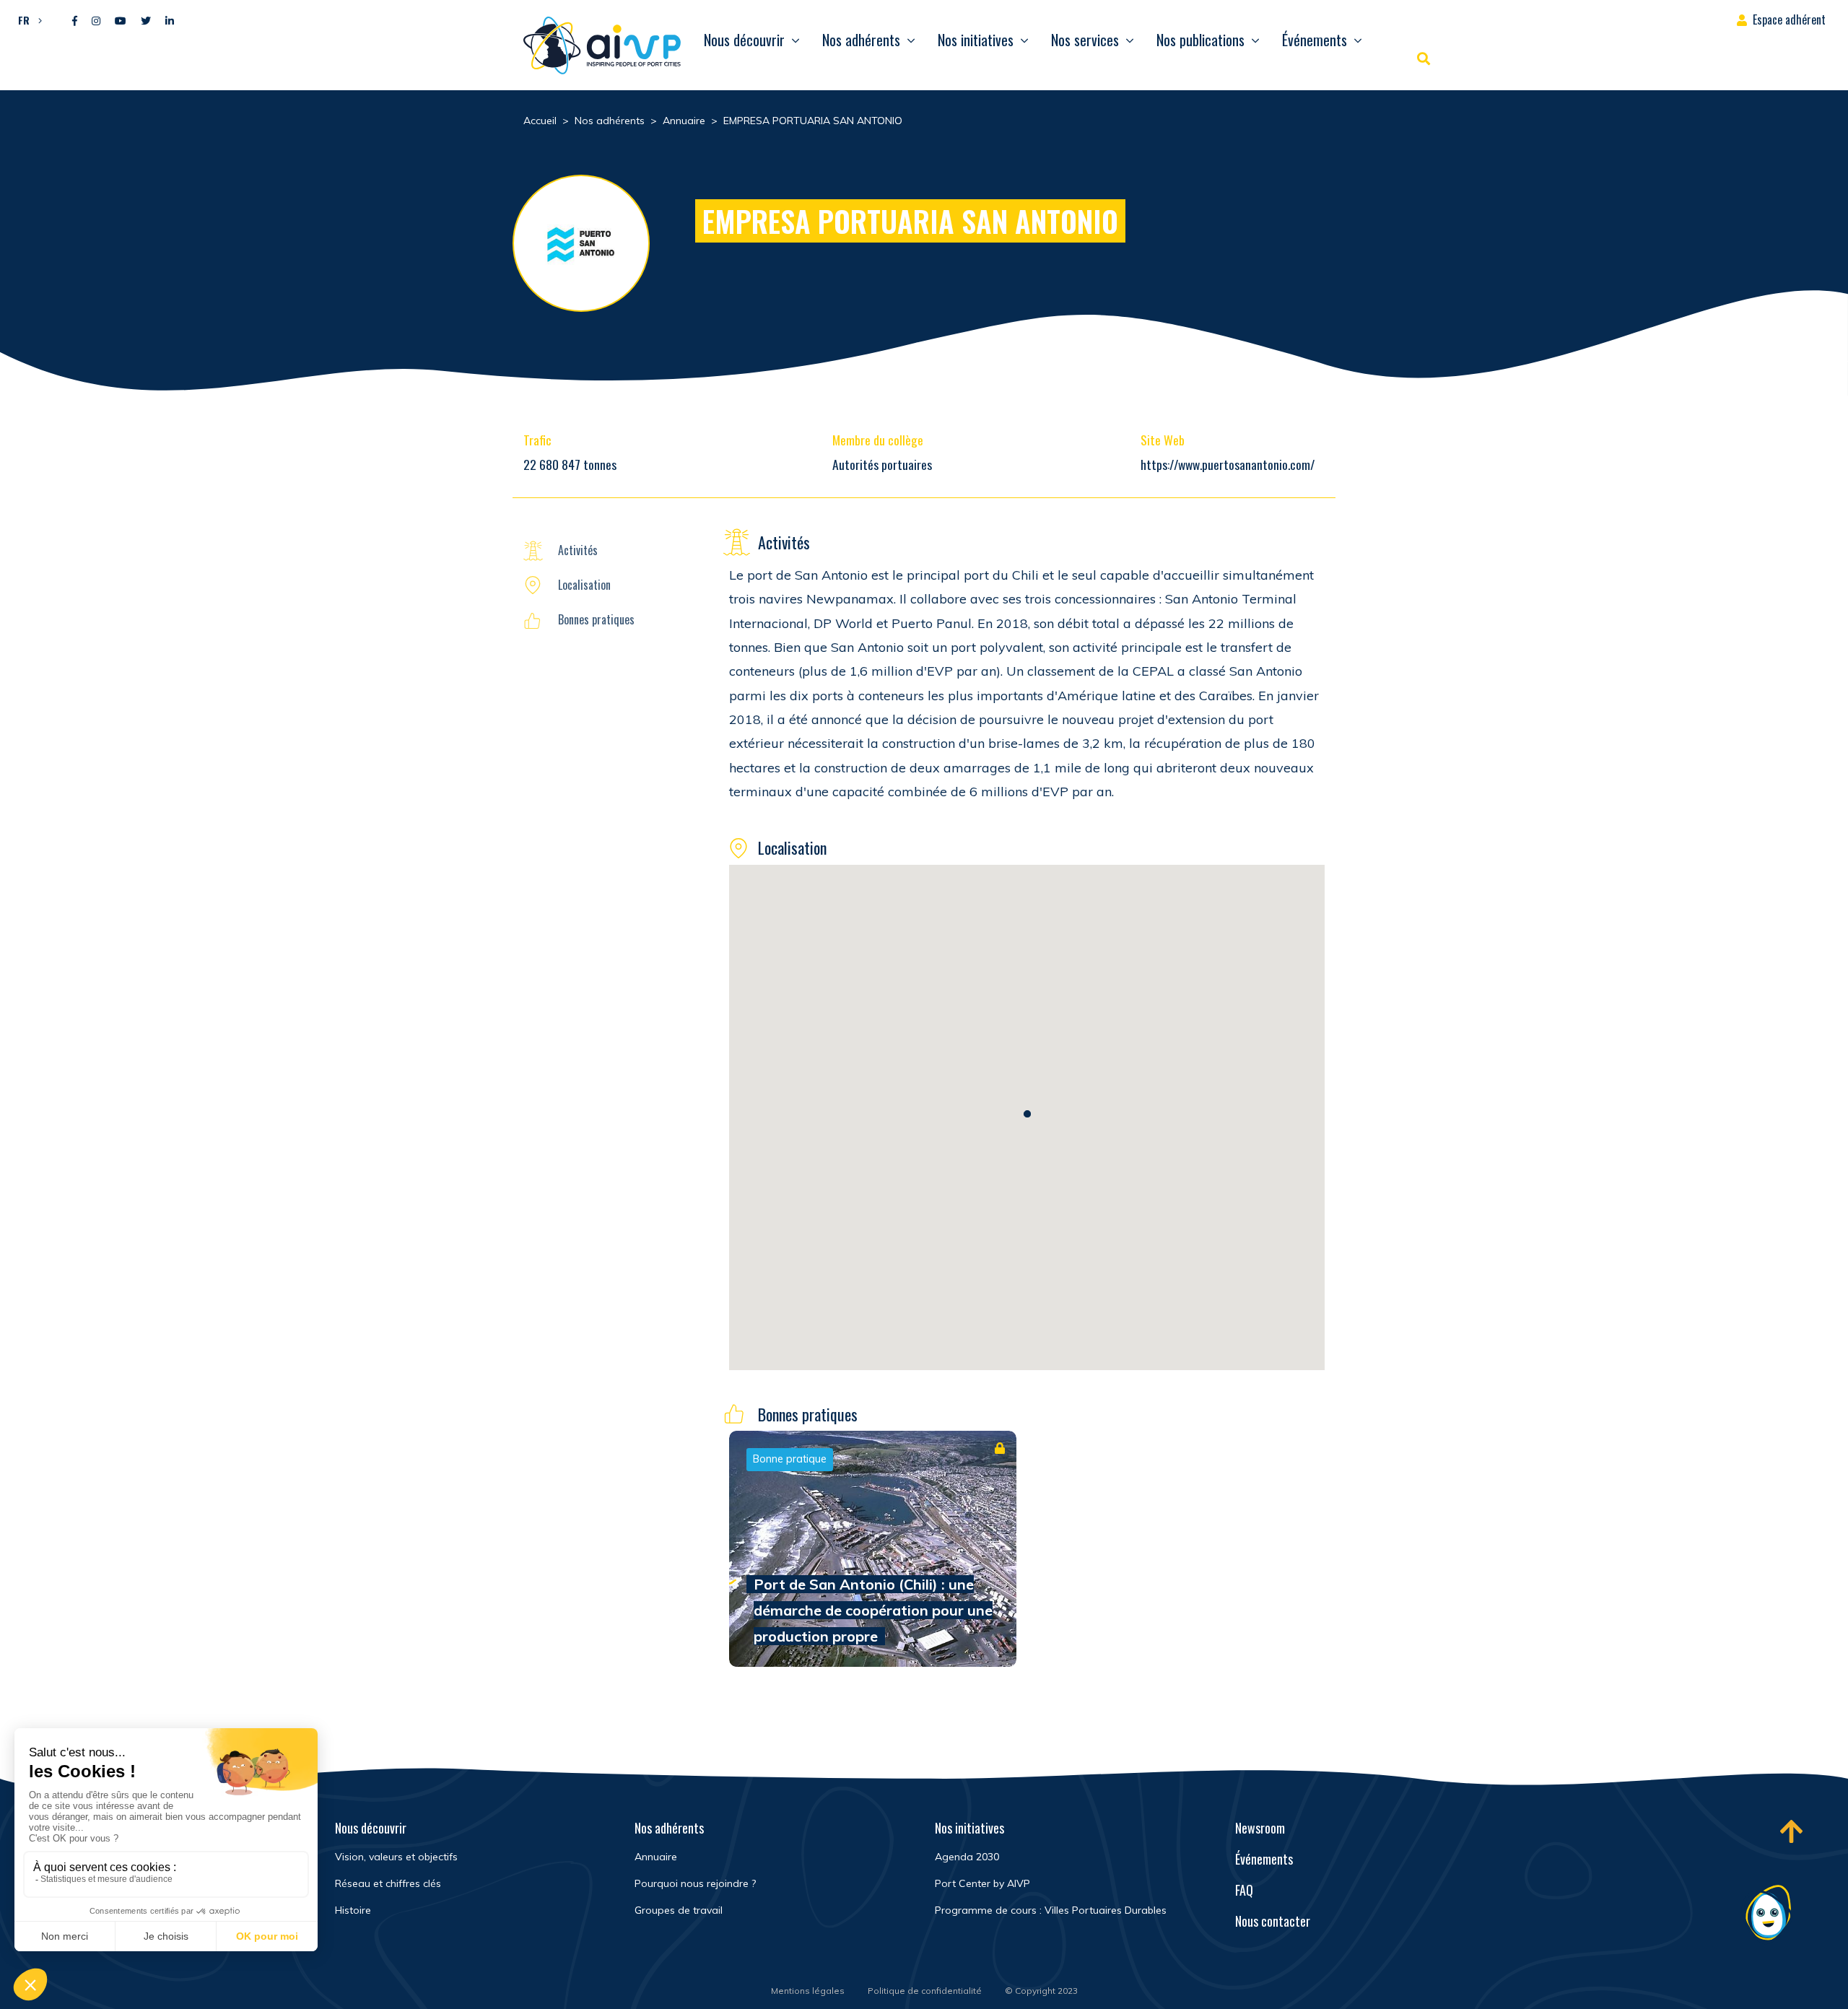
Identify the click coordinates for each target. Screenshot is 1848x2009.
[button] (26, 19)
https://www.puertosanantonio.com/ (1228, 464)
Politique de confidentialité (925, 1991)
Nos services (1085, 40)
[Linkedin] (170, 21)
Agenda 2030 (967, 1857)
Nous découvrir (744, 40)
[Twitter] (146, 21)
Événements (1315, 40)
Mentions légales (808, 1991)
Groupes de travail (679, 1910)
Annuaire (656, 1857)
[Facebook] (75, 21)
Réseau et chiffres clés (388, 1883)
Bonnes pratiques (596, 619)
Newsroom (1260, 1828)
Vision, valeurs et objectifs (396, 1857)
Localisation (584, 585)
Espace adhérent (1789, 19)
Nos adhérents (861, 40)
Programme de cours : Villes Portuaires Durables (1051, 1910)
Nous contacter (1273, 1921)
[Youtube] (121, 21)
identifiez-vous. (941, 1512)
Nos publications (1200, 40)
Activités (578, 550)
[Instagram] (96, 21)
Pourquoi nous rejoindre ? (695, 1883)
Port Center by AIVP (982, 1883)
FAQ (1244, 1890)
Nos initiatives (976, 40)
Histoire (353, 1910)
